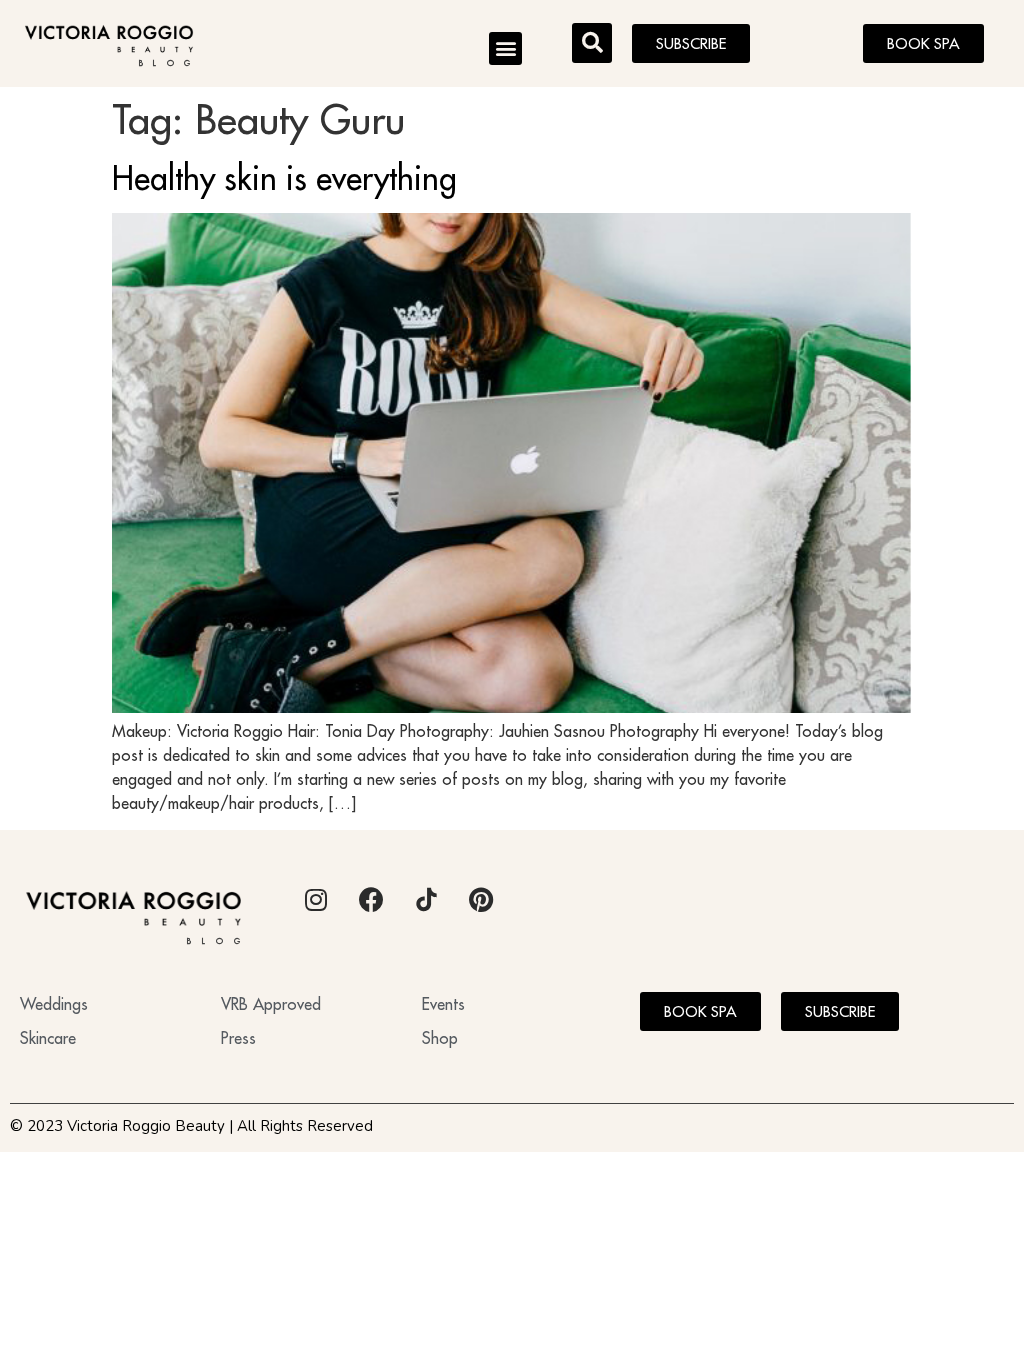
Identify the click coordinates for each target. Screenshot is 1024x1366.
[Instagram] (316, 900)
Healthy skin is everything (284, 178)
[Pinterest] (481, 900)
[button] (505, 48)
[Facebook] (371, 900)
